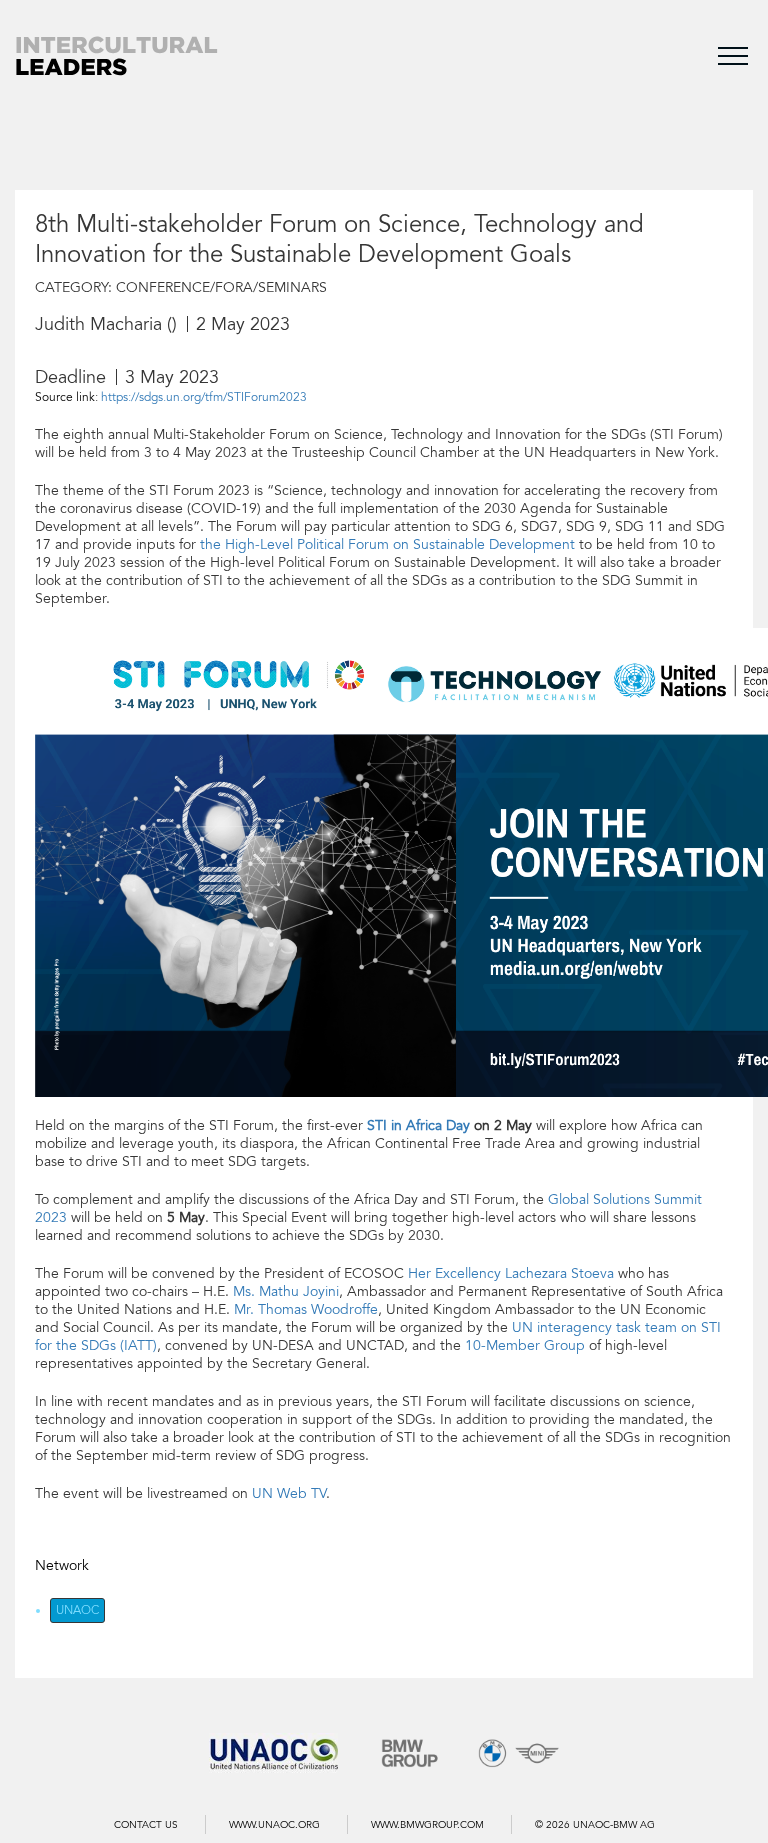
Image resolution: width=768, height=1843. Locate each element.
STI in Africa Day (418, 1125)
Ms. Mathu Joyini (286, 1291)
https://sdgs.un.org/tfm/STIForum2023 (204, 397)
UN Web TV (289, 1493)
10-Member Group (525, 1345)
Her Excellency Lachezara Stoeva (511, 1273)
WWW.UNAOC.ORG (274, 1825)
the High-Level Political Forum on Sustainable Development (387, 544)
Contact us (146, 1825)
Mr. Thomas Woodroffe (306, 1309)
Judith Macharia (98, 324)
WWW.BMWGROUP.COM (427, 1825)
